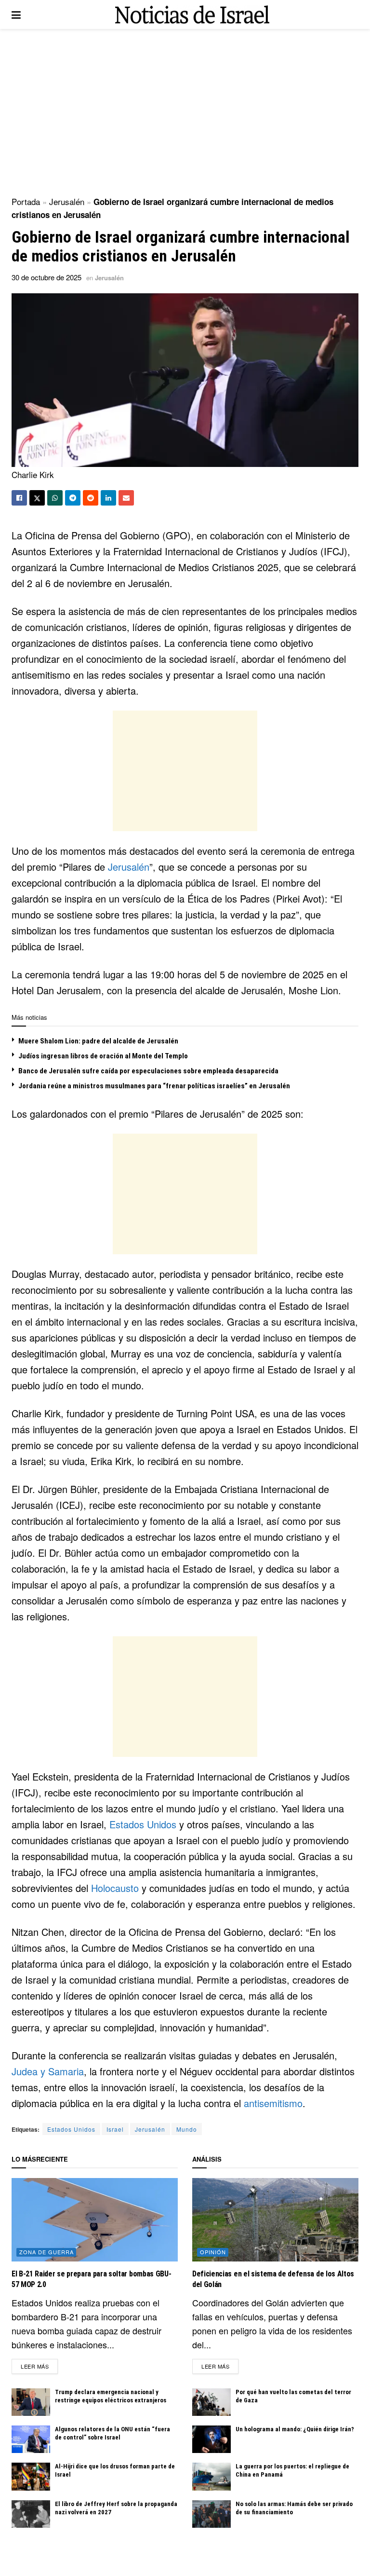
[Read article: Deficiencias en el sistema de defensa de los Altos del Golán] (275, 2220)
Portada (26, 201)
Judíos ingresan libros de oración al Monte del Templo (103, 1056)
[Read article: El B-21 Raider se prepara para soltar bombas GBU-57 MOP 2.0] (95, 2220)
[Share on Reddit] (91, 498)
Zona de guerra (46, 2252)
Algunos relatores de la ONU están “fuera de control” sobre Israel (112, 2433)
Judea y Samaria (48, 2071)
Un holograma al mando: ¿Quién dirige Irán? (295, 2429)
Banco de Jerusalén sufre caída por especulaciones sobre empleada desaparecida (148, 1071)
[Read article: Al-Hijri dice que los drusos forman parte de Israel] (31, 2476)
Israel (115, 2129)
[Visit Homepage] (192, 15)
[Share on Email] (126, 498)
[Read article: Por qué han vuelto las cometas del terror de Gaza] (211, 2402)
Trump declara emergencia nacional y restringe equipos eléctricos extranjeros (111, 2396)
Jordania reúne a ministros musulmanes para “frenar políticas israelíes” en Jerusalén (154, 1086)
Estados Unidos (143, 1824)
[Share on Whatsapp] (55, 498)
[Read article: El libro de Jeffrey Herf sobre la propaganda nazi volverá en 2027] (31, 2514)
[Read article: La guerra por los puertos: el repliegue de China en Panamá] (211, 2476)
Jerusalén (67, 201)
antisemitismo (273, 2103)
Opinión (213, 2252)
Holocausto (115, 1888)
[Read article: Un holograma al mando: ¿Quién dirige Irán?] (211, 2439)
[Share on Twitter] (37, 498)
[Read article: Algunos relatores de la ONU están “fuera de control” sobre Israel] (31, 2439)
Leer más (39, 2366)
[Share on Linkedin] (108, 498)
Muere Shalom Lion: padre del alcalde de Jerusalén (98, 1041)
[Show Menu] (16, 14)
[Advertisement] (185, 111)
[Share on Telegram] (73, 498)
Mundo (187, 2129)
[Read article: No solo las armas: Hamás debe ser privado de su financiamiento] (211, 2514)
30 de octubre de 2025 (46, 277)
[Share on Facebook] (19, 498)
